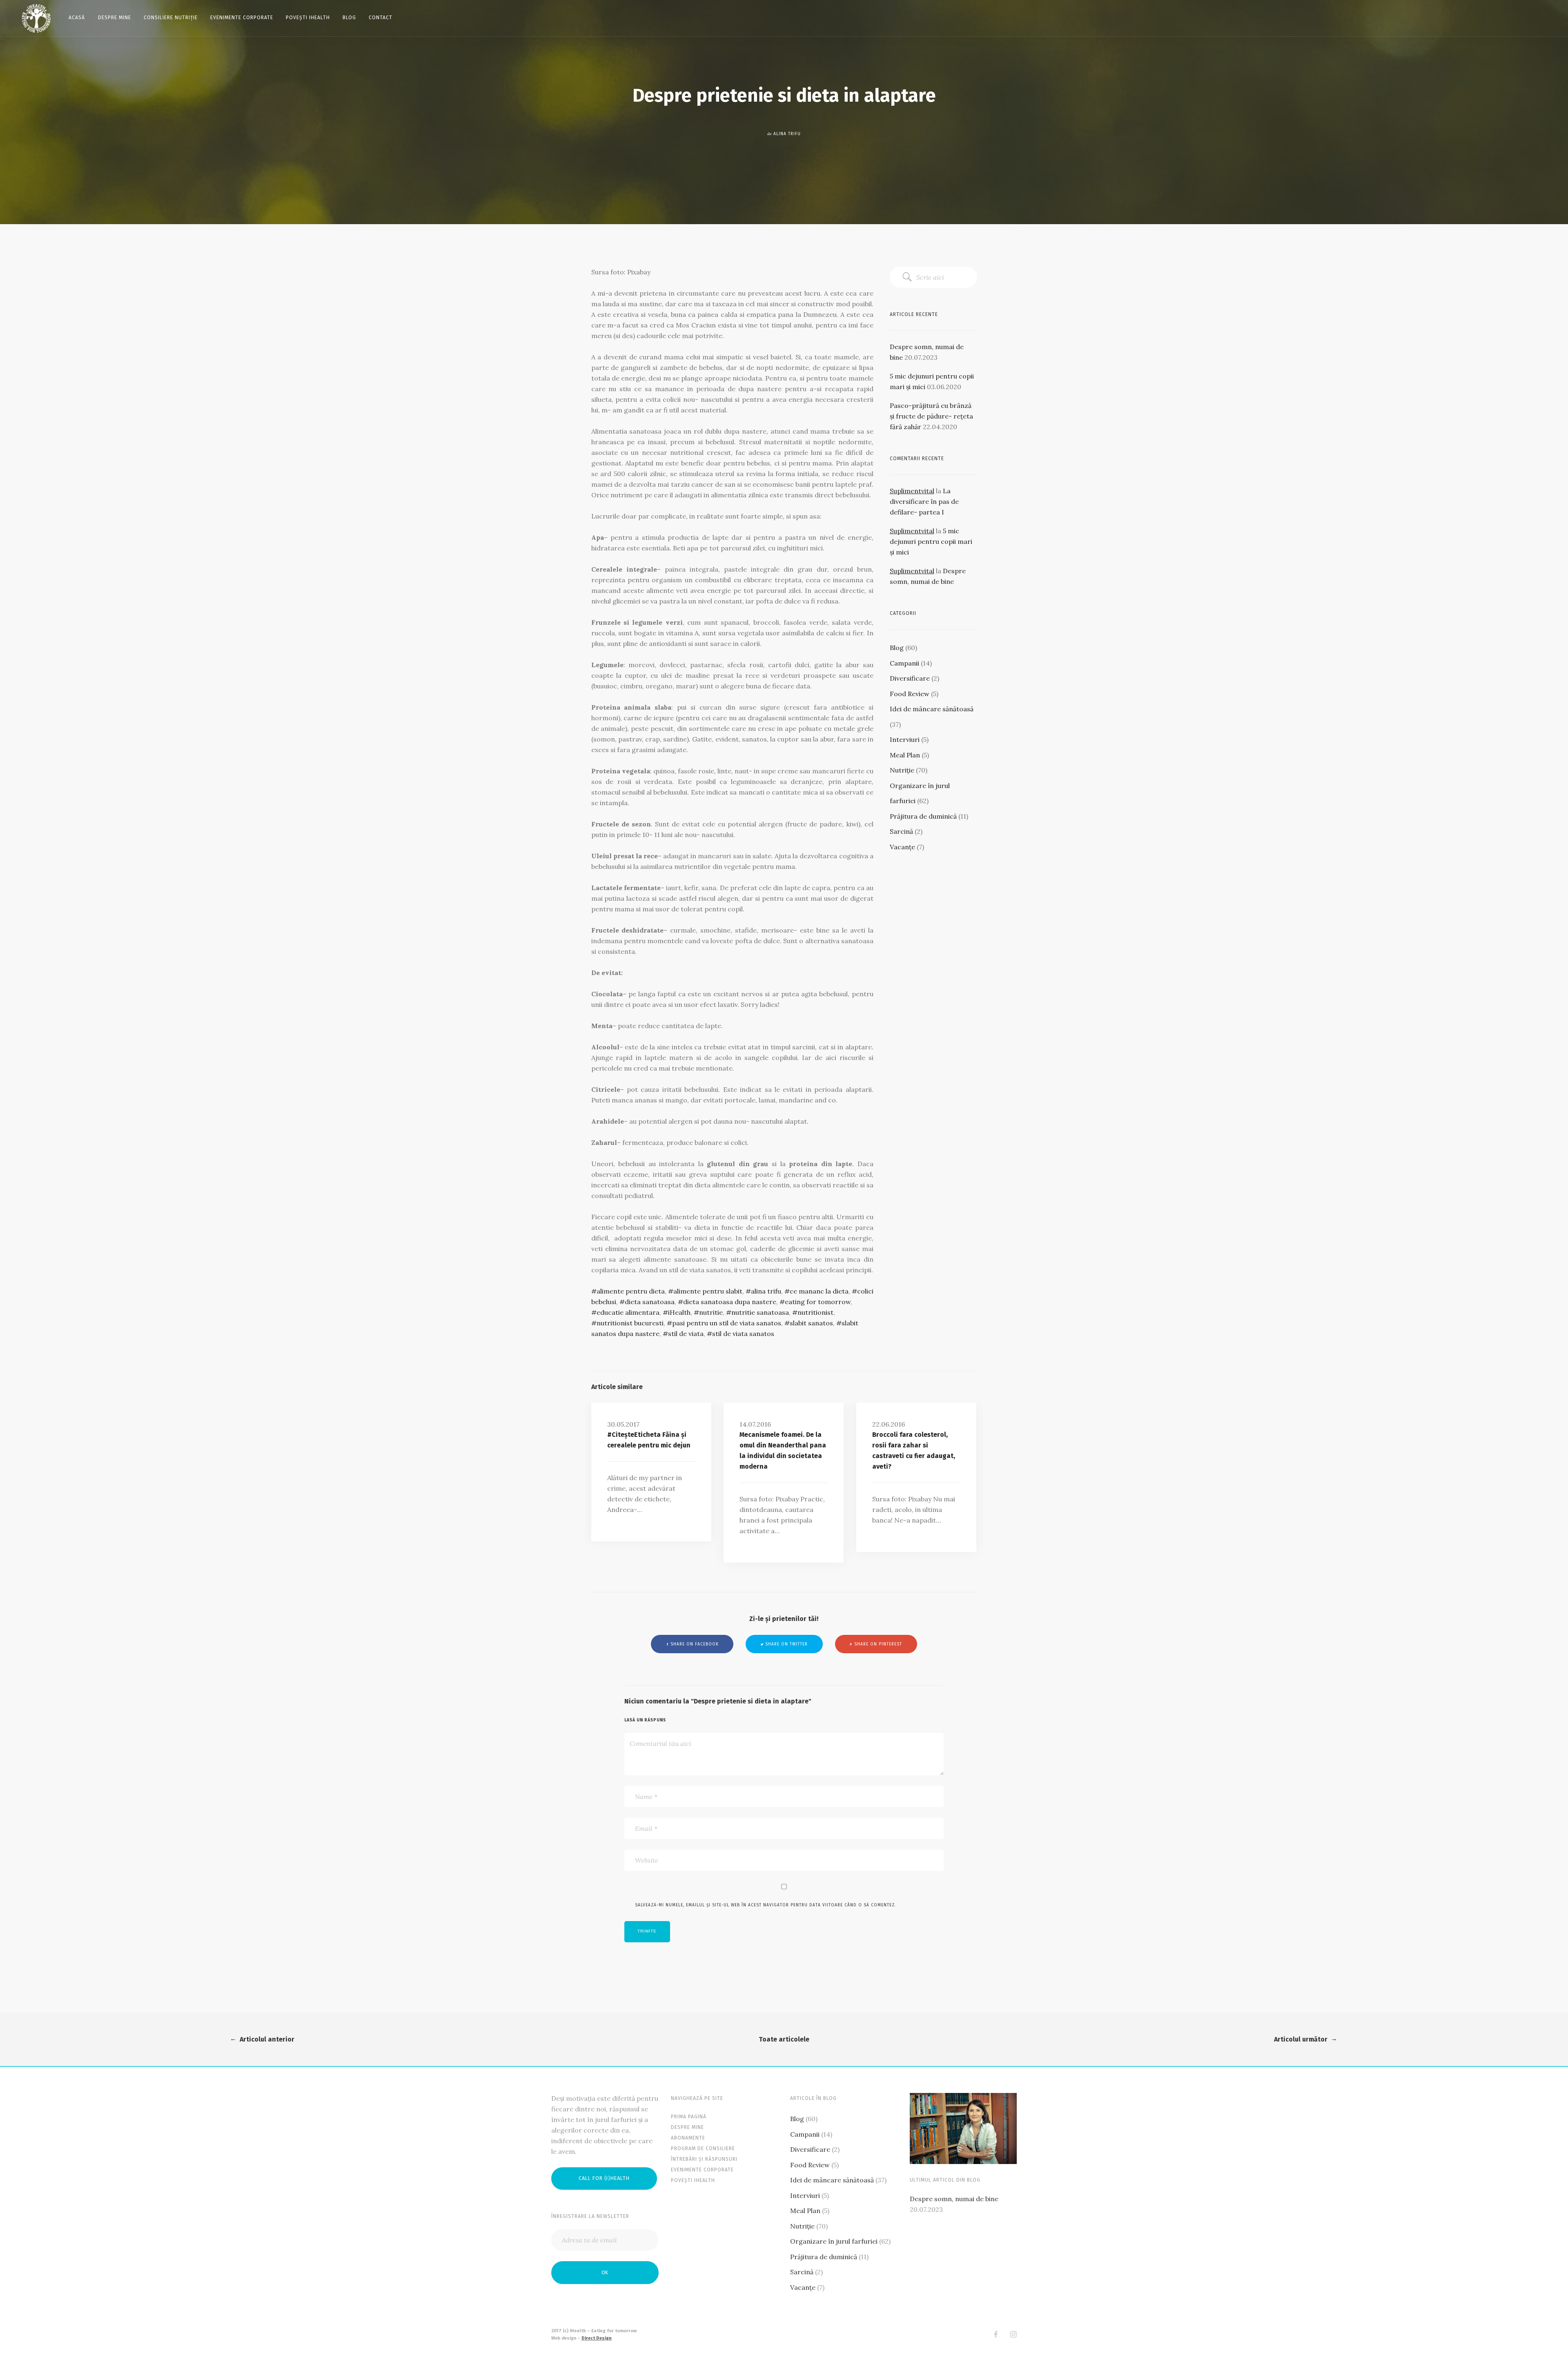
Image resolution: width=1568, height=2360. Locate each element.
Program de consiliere (703, 2148)
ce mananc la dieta (819, 1291)
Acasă (77, 18)
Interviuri (905, 739)
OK (605, 2272)
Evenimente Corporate (242, 18)
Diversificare (910, 678)
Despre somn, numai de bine (954, 2199)
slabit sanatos (811, 1323)
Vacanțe (902, 847)
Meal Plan (905, 755)
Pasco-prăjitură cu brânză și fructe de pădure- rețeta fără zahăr (931, 416)
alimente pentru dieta (631, 1291)
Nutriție (902, 770)
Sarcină (901, 831)
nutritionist (815, 1312)
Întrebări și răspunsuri (704, 2159)
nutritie (711, 1312)
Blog (349, 18)
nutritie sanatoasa (760, 1312)
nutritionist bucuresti (630, 1323)
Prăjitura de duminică (923, 816)
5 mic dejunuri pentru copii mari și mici (931, 541)
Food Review (910, 694)
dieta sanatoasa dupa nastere (730, 1302)
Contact (381, 18)
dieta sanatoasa (650, 1302)
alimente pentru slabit (708, 1291)
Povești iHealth (308, 18)
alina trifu (766, 1291)
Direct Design (597, 2338)
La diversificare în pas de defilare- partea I (924, 501)
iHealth (679, 1312)
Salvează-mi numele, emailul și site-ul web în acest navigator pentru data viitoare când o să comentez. (765, 1905)
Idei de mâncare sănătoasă (932, 709)
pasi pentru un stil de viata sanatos (727, 1323)
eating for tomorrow (818, 1302)
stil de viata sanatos (743, 1334)
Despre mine (115, 18)
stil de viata (686, 1334)
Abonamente (688, 2138)
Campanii (904, 663)
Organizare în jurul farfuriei (834, 2241)
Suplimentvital (912, 491)
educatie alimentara (628, 1312)
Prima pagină (689, 2117)
